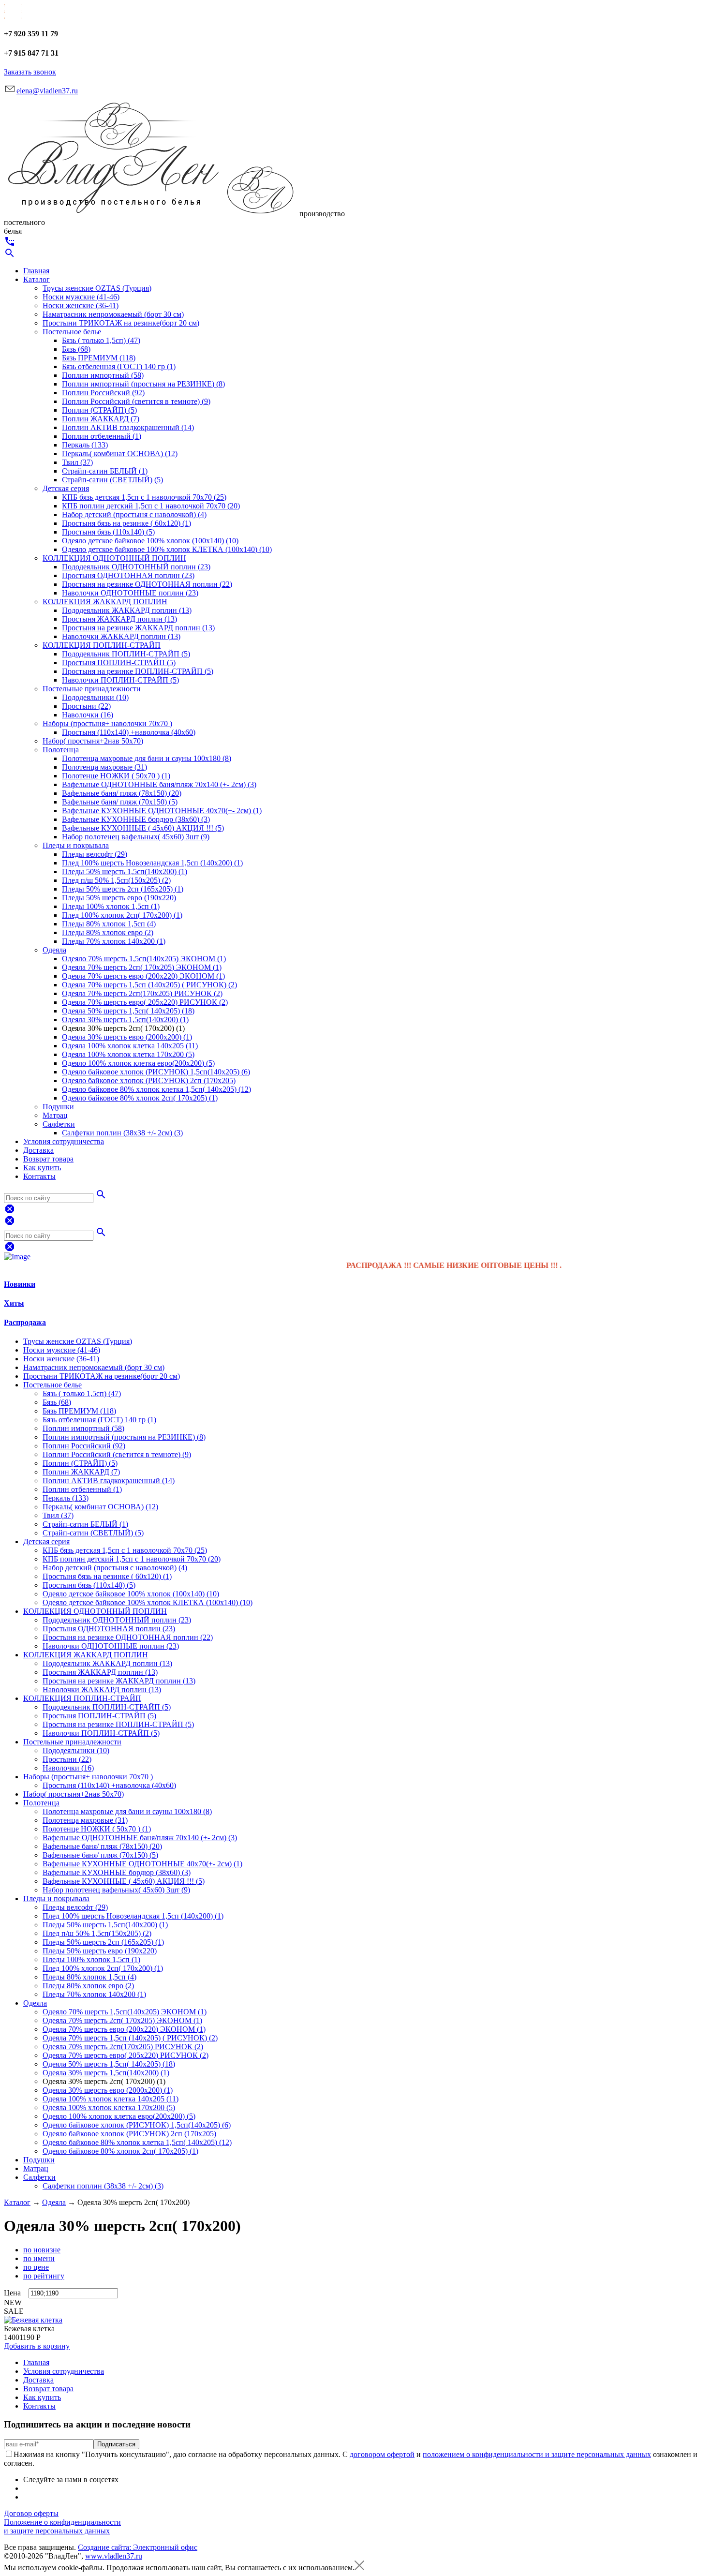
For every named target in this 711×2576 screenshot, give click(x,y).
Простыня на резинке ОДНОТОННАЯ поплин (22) (147, 584)
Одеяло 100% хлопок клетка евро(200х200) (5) (138, 1063)
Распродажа (25, 1322)
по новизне (42, 2250)
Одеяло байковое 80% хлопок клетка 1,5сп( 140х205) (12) (156, 1089)
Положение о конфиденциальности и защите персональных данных (62, 2526)
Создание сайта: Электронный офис (138, 2547)
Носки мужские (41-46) (81, 297)
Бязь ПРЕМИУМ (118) (99, 358)
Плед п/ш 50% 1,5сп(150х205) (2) (116, 880)
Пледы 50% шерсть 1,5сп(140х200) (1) (125, 871)
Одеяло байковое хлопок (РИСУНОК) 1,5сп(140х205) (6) (156, 1072)
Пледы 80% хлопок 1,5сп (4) (109, 924)
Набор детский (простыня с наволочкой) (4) (134, 514)
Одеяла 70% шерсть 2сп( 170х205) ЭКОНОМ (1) (142, 967)
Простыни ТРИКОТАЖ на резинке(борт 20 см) (121, 323)
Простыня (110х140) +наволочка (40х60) (129, 732)
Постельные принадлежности (92, 689)
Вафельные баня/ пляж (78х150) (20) (122, 793)
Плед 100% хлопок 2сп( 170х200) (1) (122, 915)
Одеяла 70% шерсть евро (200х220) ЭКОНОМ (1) (143, 976)
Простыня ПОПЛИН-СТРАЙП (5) (119, 663)
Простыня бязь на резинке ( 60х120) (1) (126, 523)
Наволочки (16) (88, 715)
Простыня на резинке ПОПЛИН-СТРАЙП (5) (138, 671)
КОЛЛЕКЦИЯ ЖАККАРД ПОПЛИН (105, 602)
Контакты (39, 1176)
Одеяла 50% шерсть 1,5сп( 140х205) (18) (128, 1011)
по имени (39, 2258)
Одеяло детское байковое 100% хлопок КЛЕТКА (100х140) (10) (167, 549)
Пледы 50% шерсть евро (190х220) (119, 898)
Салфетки (59, 1124)
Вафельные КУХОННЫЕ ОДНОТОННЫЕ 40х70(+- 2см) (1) (162, 811)
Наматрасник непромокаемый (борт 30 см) (113, 314)
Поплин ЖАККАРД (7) (101, 419)
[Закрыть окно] (359, 2568)
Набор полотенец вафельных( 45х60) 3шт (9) (136, 837)
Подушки (58, 1107)
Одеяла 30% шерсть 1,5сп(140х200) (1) (125, 1020)
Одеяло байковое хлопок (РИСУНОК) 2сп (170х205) (149, 1080)
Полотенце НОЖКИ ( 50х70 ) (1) (116, 776)
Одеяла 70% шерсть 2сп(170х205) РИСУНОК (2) (142, 993)
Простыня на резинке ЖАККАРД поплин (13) (138, 628)
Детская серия (66, 488)
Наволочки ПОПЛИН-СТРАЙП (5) (120, 680)
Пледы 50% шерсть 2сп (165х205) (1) (123, 889)
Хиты (14, 1303)
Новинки (20, 1284)
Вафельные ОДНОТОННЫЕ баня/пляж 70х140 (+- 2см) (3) (159, 784)
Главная (36, 271)
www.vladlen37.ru (114, 2556)
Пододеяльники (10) (95, 697)
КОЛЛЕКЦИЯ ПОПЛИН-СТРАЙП (102, 645)
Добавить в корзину (37, 2346)
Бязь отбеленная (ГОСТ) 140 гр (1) (119, 366)
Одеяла (54, 950)
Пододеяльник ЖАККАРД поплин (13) (127, 610)
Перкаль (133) (85, 445)
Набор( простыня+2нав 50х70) (93, 741)
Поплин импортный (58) (103, 375)
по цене (36, 2267)
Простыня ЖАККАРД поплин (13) (119, 619)
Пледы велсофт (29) (95, 854)
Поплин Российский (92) (103, 393)
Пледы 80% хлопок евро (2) (108, 932)
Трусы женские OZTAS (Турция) (97, 288)
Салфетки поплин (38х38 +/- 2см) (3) (122, 1133)
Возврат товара (48, 1159)
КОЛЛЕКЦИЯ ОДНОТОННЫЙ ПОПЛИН (114, 558)
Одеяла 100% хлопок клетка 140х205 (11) (130, 1046)
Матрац (55, 1115)
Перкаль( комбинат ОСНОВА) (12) (120, 454)
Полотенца (61, 750)
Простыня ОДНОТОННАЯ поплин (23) (128, 575)
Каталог (37, 279)
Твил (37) (77, 462)
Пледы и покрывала (76, 845)
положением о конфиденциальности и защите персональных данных (537, 2454)
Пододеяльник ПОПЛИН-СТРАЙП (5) (126, 654)
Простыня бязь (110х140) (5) (108, 532)
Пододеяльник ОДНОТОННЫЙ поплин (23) (136, 567)
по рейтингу (44, 2276)
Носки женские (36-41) (81, 305)
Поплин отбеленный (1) (102, 436)
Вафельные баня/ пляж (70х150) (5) (120, 802)
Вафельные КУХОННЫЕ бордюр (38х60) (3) (136, 819)
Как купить (42, 1168)
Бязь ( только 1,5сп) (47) (101, 340)
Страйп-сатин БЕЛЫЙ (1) (105, 471)
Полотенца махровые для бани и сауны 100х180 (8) (147, 758)
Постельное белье (72, 332)
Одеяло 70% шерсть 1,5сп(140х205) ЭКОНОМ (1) (144, 959)
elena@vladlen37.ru (47, 91)
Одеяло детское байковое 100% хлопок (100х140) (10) (150, 541)
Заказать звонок (30, 72)
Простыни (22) (86, 706)
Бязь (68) (76, 349)
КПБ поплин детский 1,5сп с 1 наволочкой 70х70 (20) (151, 506)
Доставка (38, 1150)
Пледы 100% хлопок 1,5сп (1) (111, 906)
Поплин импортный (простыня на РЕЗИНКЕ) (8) (143, 384)
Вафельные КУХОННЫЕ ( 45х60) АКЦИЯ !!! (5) (143, 828)
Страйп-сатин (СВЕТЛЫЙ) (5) (112, 480)
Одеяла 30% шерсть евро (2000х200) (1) (127, 1037)
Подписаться (116, 2444)
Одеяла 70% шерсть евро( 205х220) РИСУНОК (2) (145, 1002)
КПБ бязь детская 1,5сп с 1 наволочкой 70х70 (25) (144, 497)
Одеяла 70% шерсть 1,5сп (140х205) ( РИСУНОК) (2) (149, 985)
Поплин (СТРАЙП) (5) (99, 410)
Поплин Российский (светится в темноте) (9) (136, 401)
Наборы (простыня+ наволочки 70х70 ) (107, 723)
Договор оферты (31, 2513)
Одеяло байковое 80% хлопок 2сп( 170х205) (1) (140, 1098)
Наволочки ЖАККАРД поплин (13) (121, 636)
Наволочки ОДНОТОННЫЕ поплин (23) (130, 593)
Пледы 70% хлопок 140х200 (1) (114, 941)
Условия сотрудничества (64, 1141)
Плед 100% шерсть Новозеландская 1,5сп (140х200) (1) (152, 863)
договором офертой (382, 2454)
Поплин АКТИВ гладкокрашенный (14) (128, 427)
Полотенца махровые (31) (104, 767)
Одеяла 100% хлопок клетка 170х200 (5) (128, 1054)
